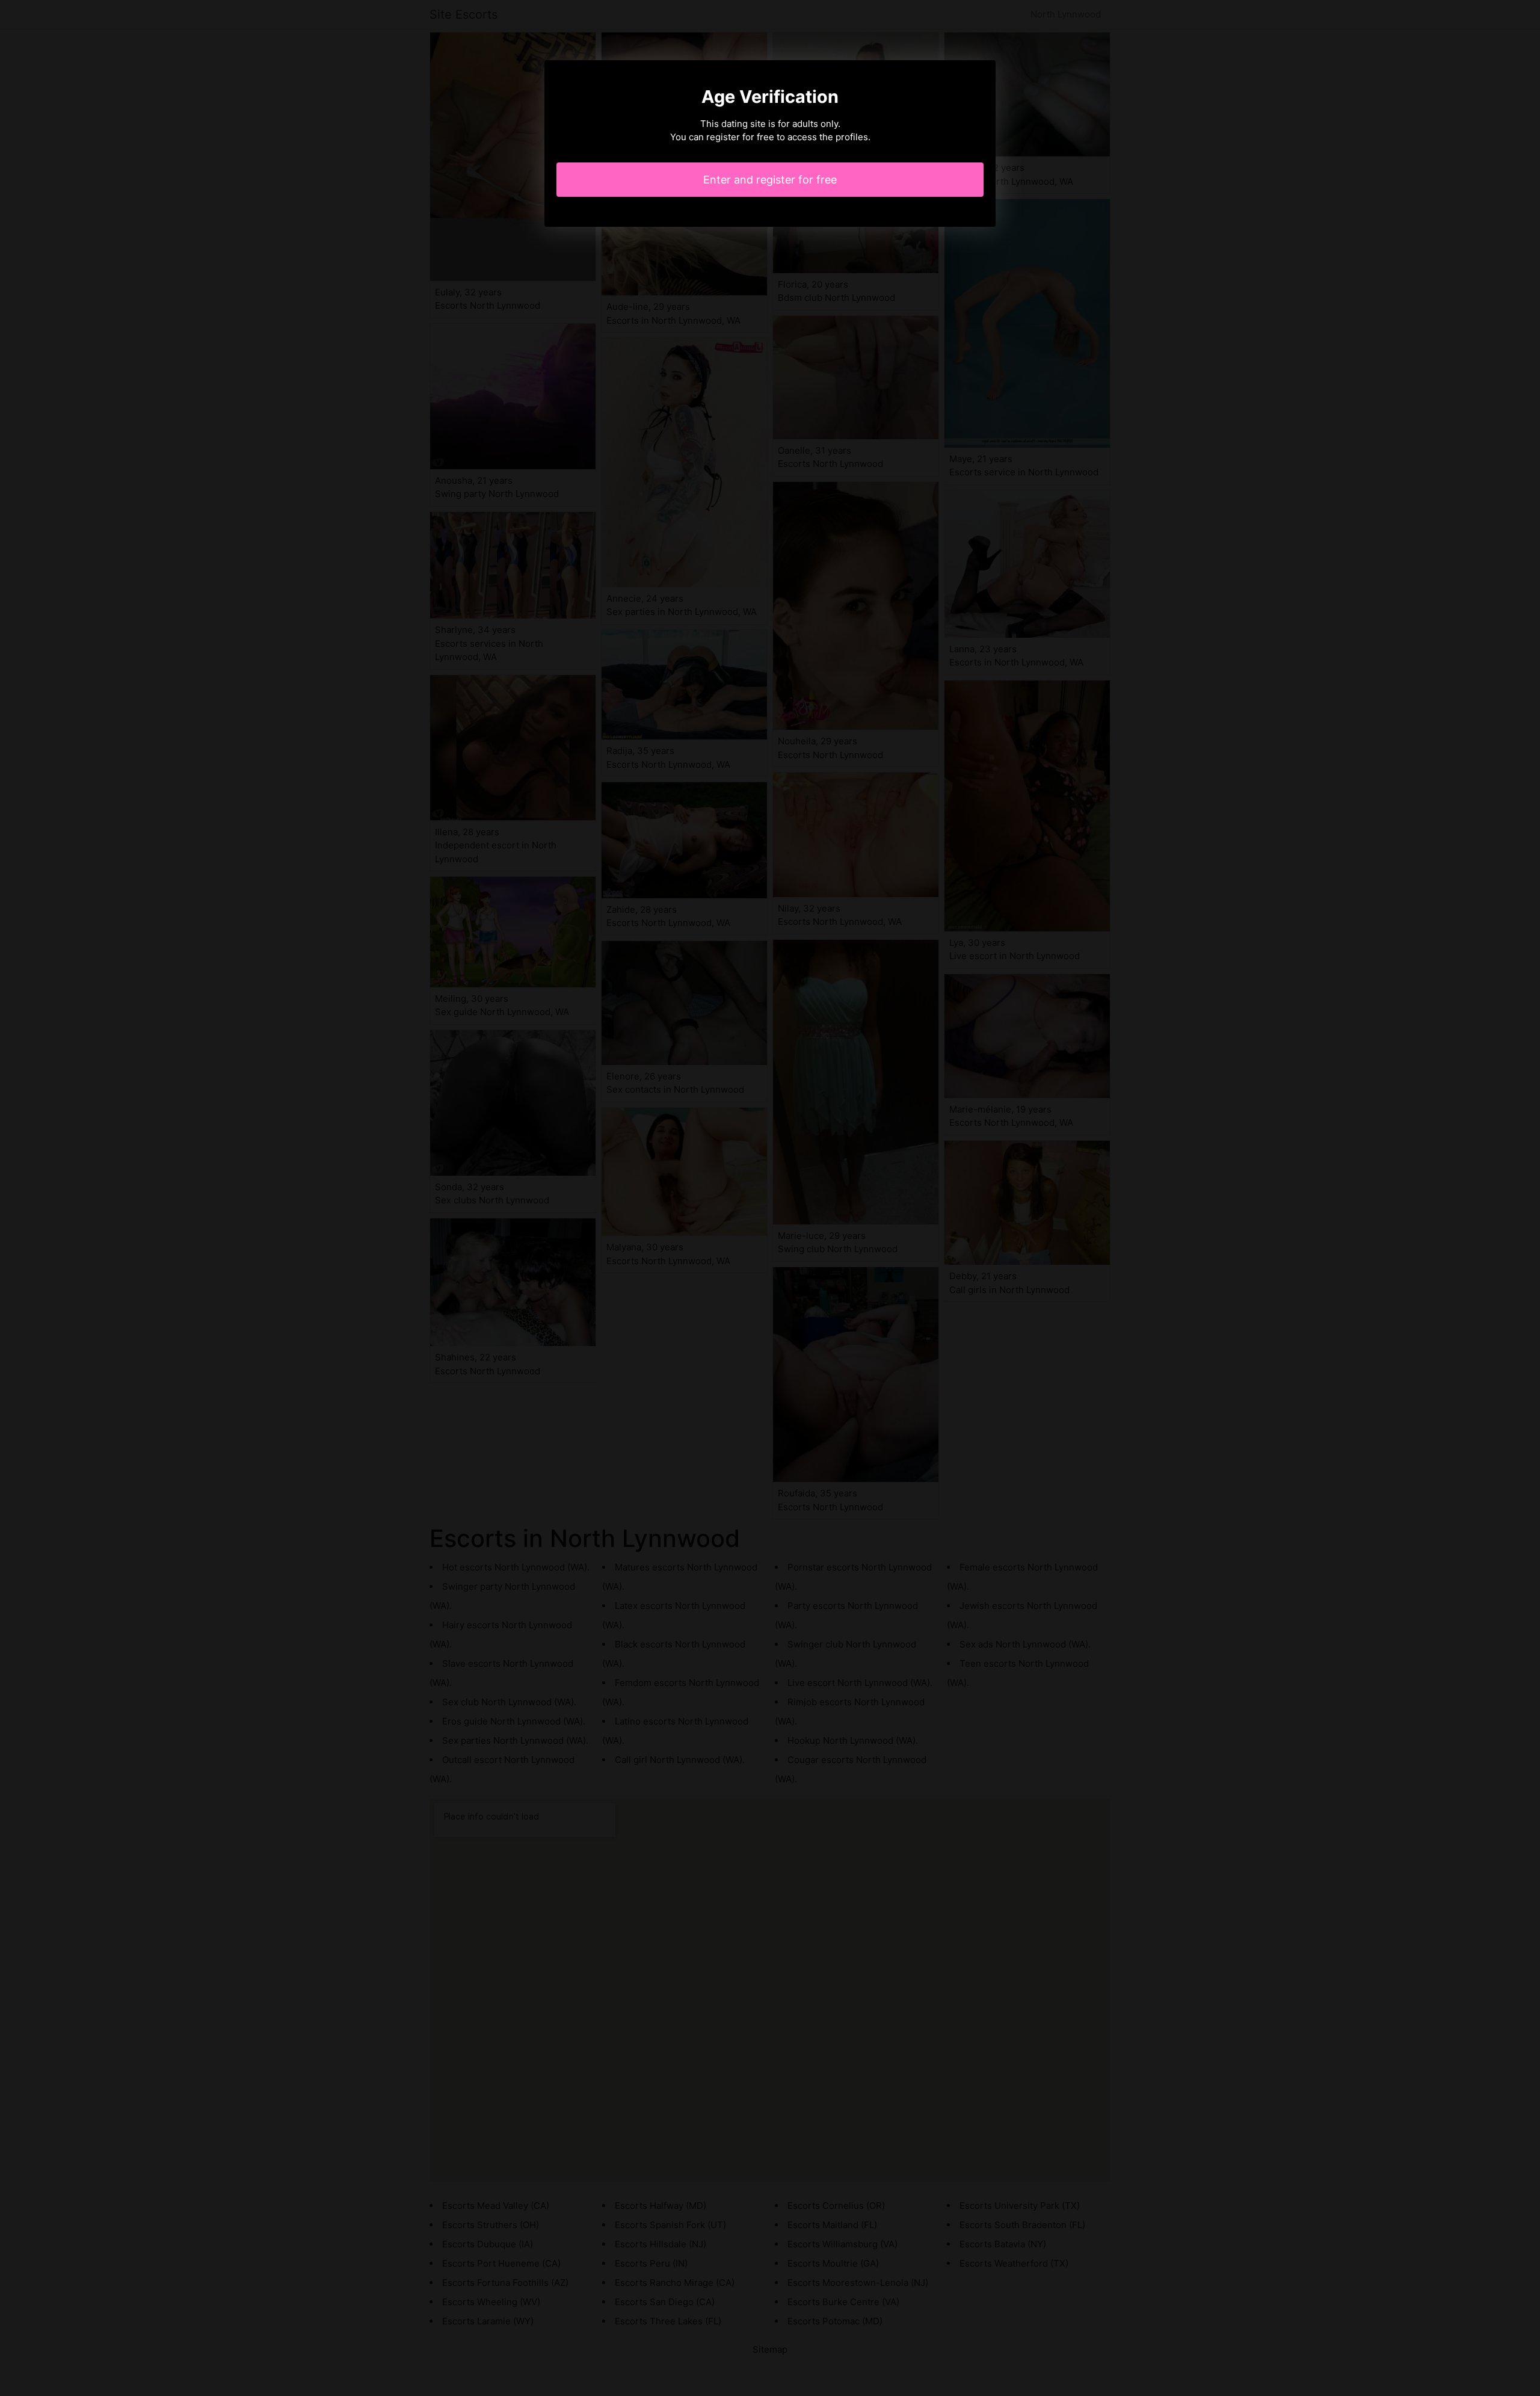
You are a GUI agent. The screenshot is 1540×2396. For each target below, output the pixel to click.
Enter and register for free (770, 180)
